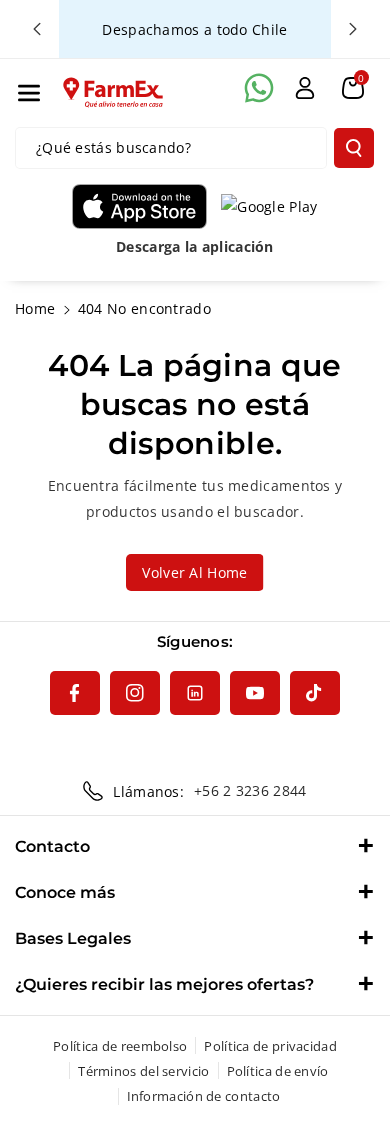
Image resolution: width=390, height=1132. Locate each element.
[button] (29, 93)
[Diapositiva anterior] (37, 29)
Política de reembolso (120, 1046)
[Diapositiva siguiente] (353, 29)
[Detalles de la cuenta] (305, 88)
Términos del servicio (143, 1071)
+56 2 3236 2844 (250, 790)
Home (35, 308)
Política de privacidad (270, 1046)
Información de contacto (204, 1096)
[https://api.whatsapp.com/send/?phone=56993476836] (259, 88)
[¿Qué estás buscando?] (354, 148)
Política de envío (278, 1071)
